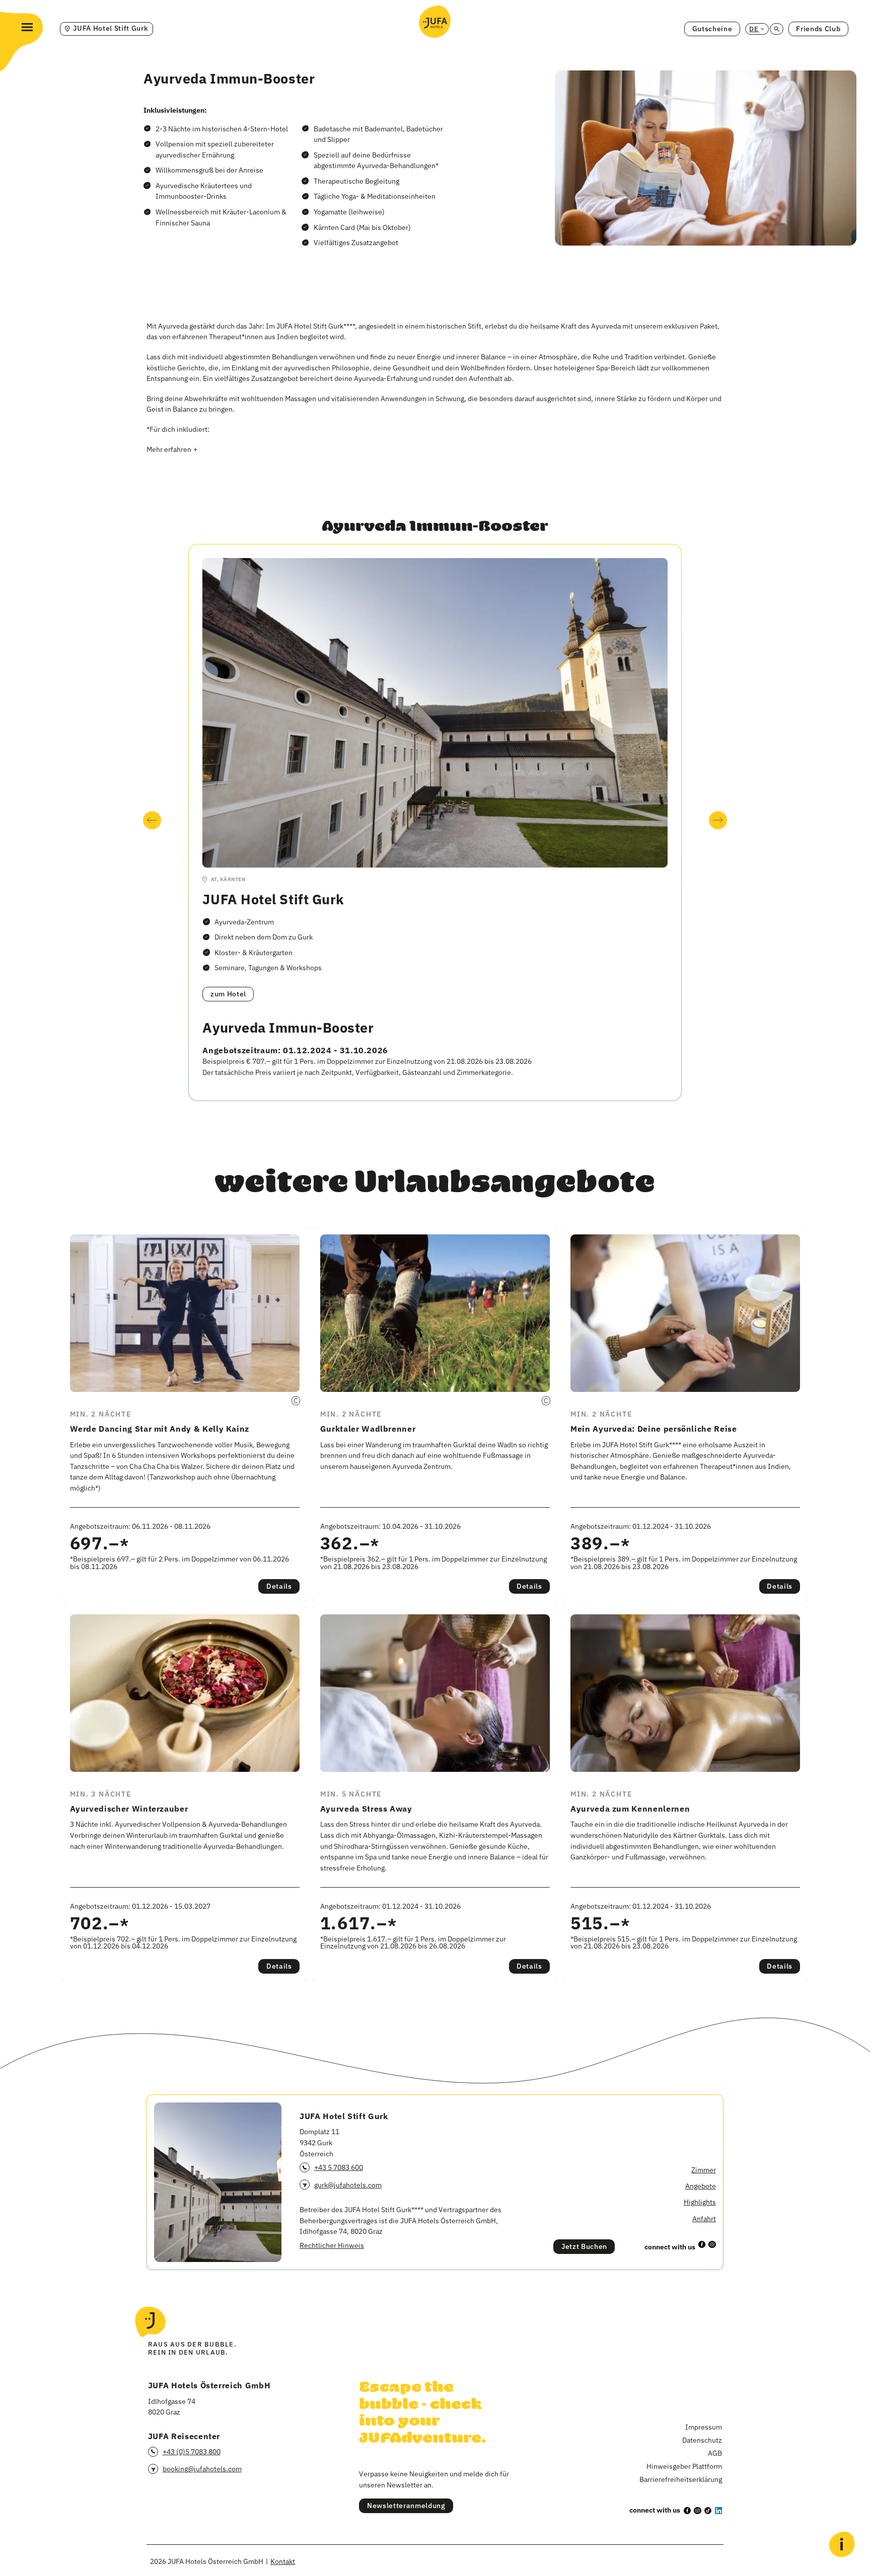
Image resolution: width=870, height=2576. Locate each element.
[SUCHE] (776, 29)
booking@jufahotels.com (202, 2469)
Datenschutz (702, 2440)
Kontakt (283, 2561)
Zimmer (704, 2170)
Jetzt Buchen (584, 2246)
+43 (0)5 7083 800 (192, 2451)
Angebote (701, 2186)
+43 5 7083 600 (339, 2167)
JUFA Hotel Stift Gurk (273, 899)
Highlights (700, 2202)
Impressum (704, 2427)
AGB (715, 2453)
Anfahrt (704, 2218)
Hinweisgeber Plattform (684, 2466)
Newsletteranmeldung (406, 2506)
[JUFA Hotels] (435, 22)
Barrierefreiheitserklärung (681, 2479)
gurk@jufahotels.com (348, 2185)
